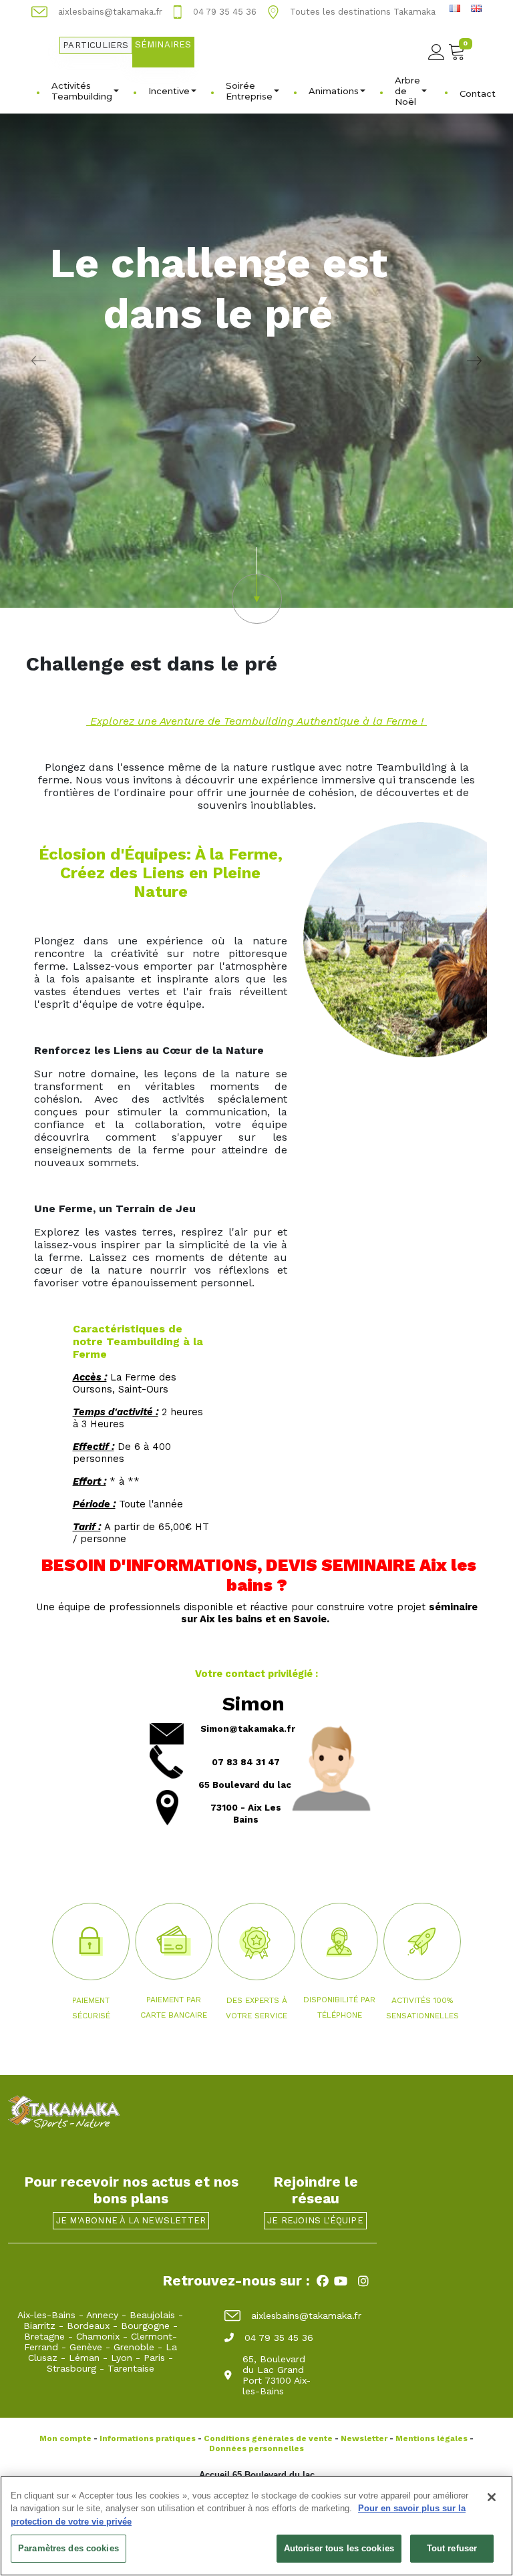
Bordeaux (88, 2326)
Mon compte (65, 2438)
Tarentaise (131, 2368)
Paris (154, 2358)
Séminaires (163, 44)
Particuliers (96, 45)
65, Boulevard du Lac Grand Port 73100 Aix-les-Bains (277, 2375)
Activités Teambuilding (82, 91)
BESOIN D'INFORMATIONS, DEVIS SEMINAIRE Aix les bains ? (257, 1575)
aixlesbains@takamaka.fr (306, 2316)
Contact (478, 94)
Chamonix (98, 2336)
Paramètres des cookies (68, 2548)
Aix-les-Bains (46, 2315)
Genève (86, 2347)
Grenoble (134, 2347)
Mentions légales (432, 2438)
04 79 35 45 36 (279, 2338)
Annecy (102, 2315)
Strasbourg (71, 2368)
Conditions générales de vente (268, 2438)
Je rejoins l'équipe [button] (315, 2220)
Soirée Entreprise (249, 91)
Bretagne (44, 2336)
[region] (256, 2526)
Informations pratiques (148, 2438)
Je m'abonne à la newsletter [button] (131, 2220)
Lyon (122, 2358)
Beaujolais (152, 2315)
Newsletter (364, 2438)
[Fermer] (492, 2497)
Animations (334, 91)
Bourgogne (145, 2326)
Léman (84, 2358)
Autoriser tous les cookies (339, 2548)
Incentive (169, 91)
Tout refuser (452, 2548)
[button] (256, 585)
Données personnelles (256, 2448)
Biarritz (39, 2326)
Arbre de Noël (407, 91)
